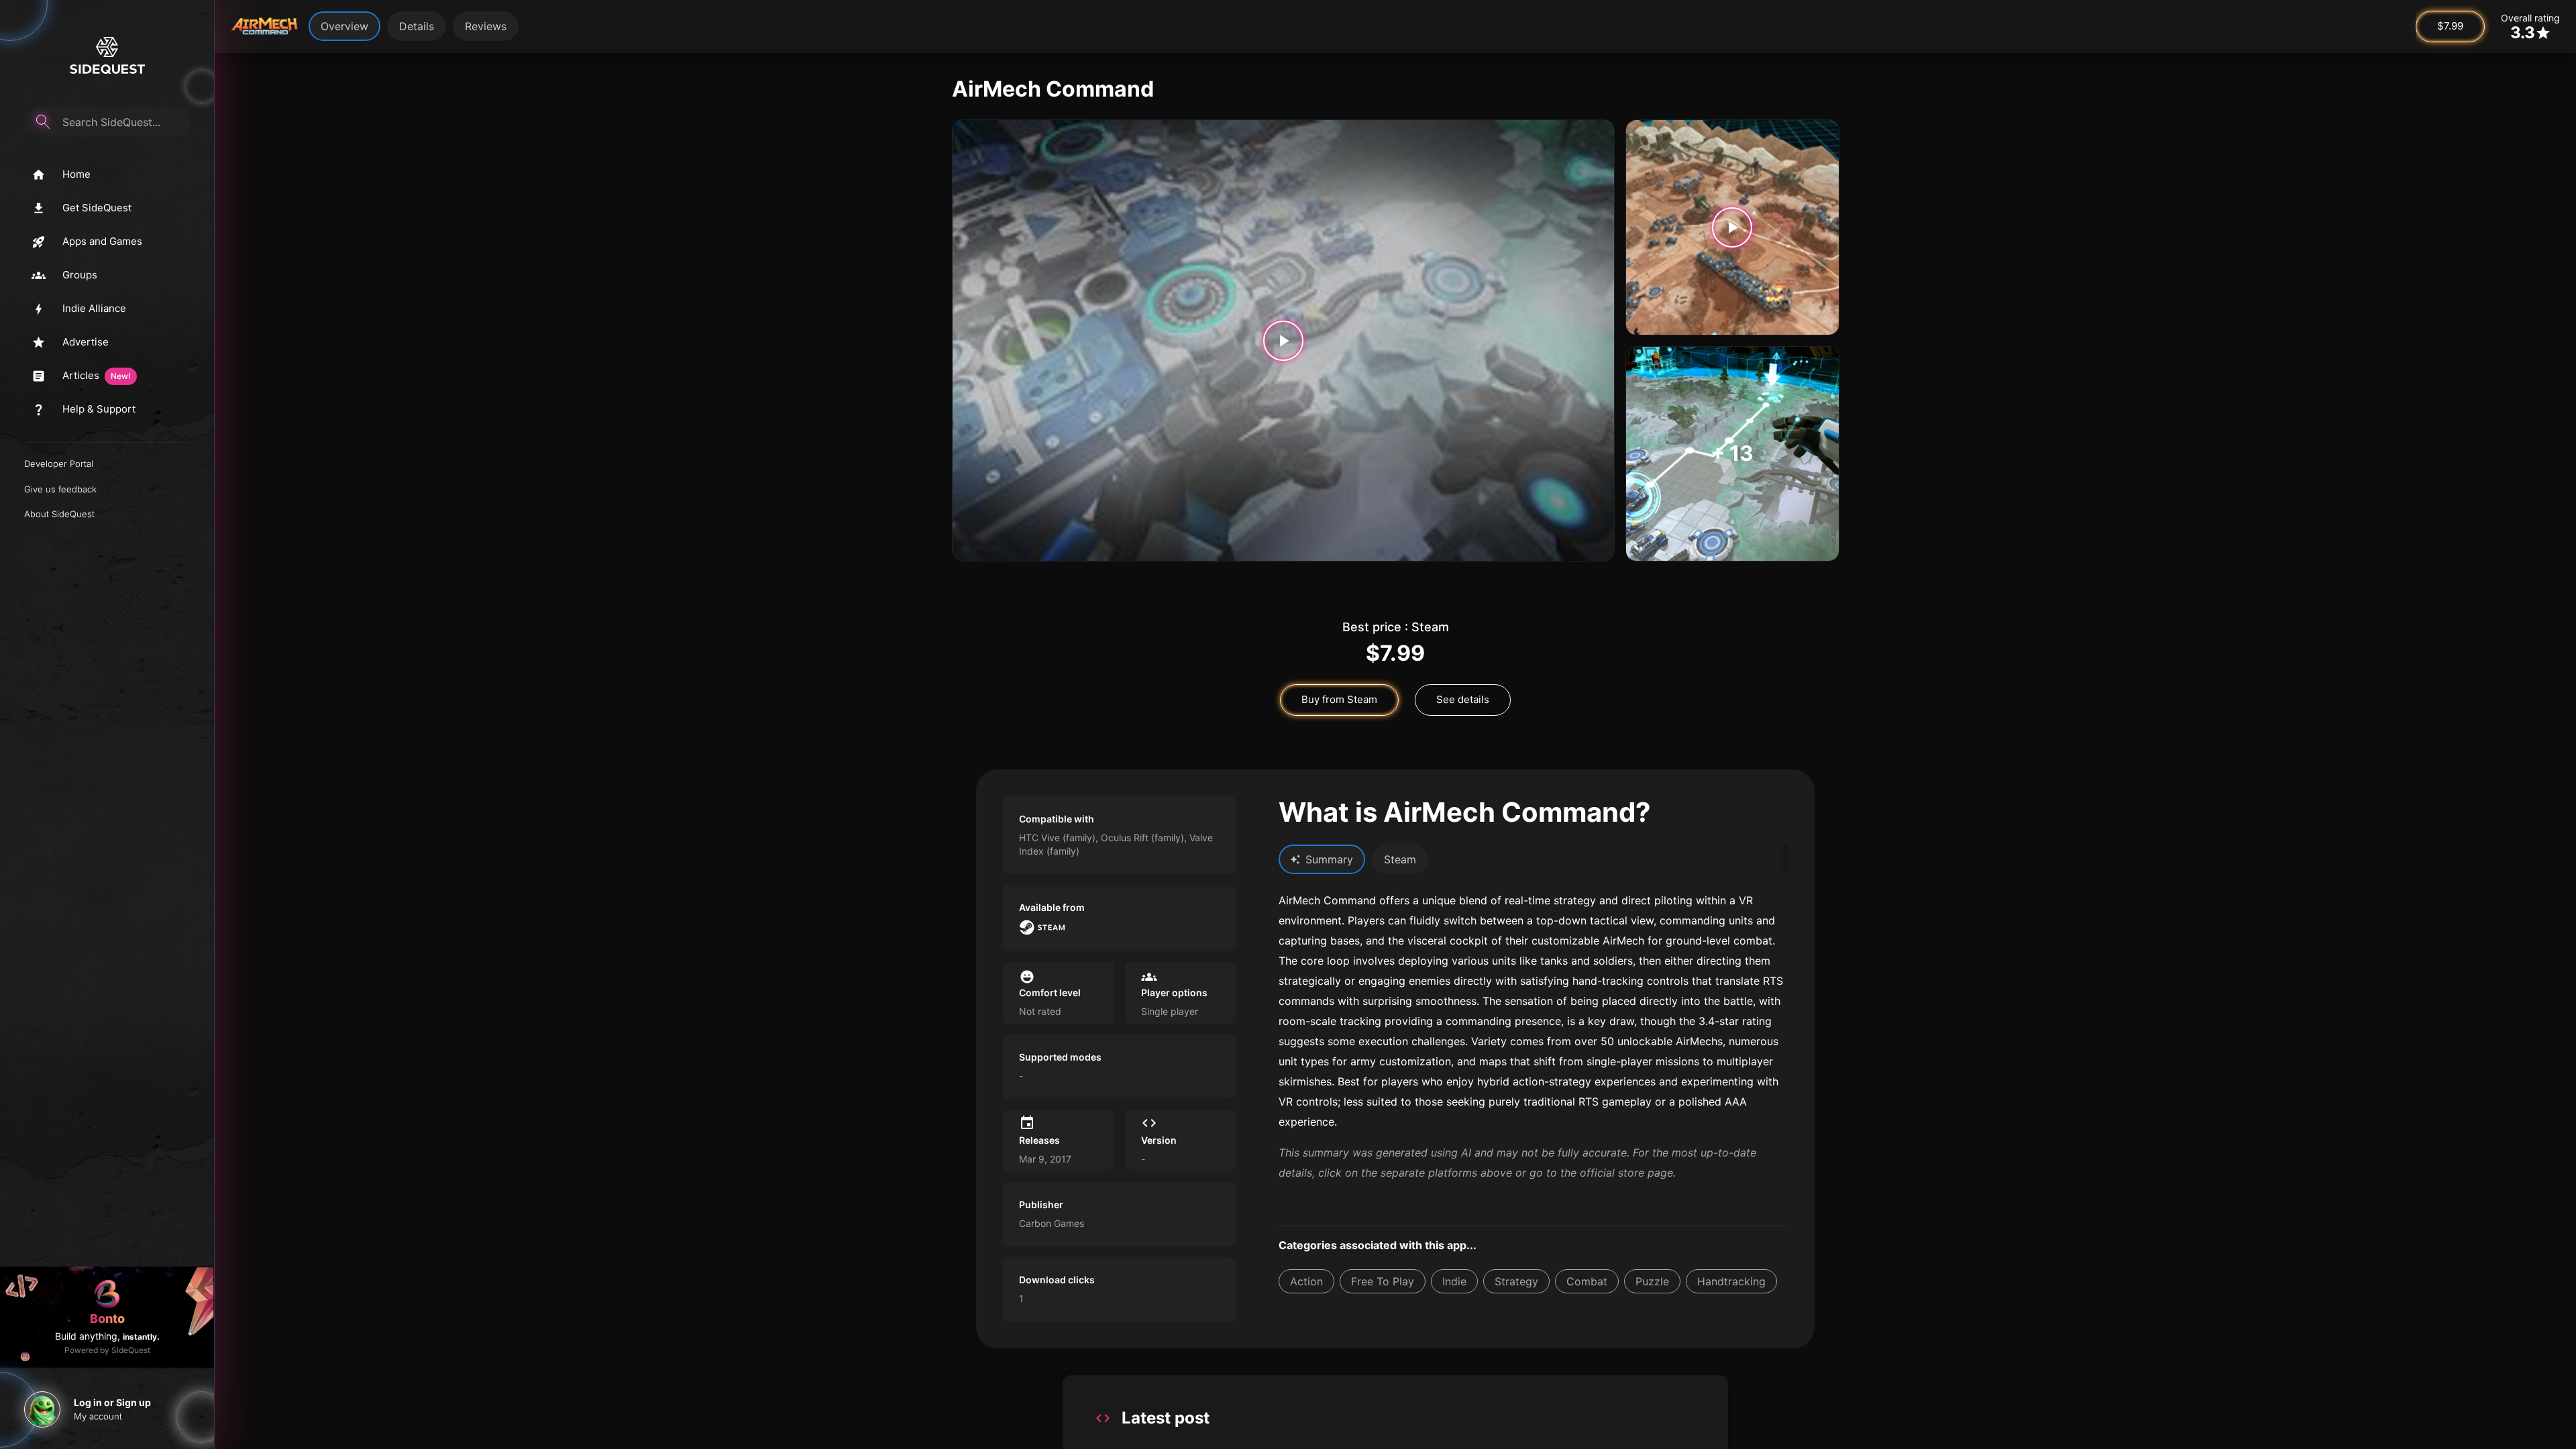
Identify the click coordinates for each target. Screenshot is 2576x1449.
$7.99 (2450, 26)
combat (1587, 1281)
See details (1463, 699)
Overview (344, 26)
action (1306, 1281)
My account (98, 1416)
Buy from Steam (1339, 699)
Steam (1400, 859)
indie (1454, 1281)
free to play (1383, 1281)
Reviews (486, 26)
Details (417, 26)
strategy (1516, 1281)
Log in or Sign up (112, 1402)
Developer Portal (59, 464)
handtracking (1731, 1281)
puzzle (1652, 1281)
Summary (1329, 859)
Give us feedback (60, 489)
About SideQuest (59, 514)
